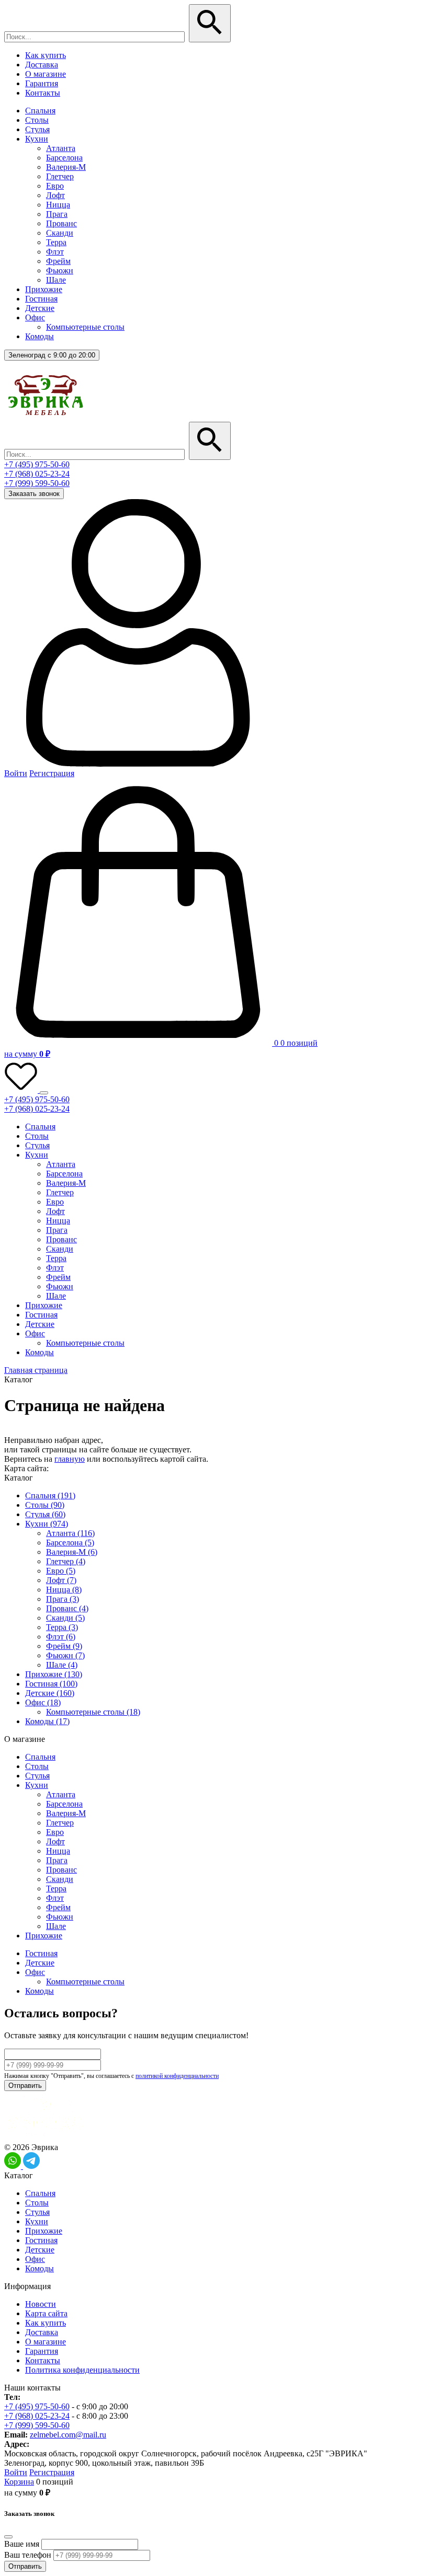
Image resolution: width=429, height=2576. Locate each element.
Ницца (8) (64, 1590)
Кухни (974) (47, 1524)
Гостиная (41, 299)
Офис (35, 317)
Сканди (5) (65, 1618)
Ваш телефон (28, 2555)
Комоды (39, 336)
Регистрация (52, 773)
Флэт (55, 252)
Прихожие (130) (54, 1674)
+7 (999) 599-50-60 (37, 483)
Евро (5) (61, 1571)
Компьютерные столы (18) (93, 1712)
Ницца (58, 205)
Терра (56, 242)
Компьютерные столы (85, 327)
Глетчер (60, 176)
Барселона (64, 158)
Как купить (46, 55)
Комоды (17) (47, 1721)
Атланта (61, 148)
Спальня (40, 111)
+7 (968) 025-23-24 (37, 474)
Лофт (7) (61, 1580)
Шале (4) (62, 1665)
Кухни (37, 139)
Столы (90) (45, 1505)
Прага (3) (63, 1599)
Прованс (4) (67, 1608)
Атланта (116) (70, 1533)
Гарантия (42, 83)
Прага (57, 214)
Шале (56, 280)
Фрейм (58, 261)
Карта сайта (46, 2313)
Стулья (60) (45, 1514)
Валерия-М (66, 167)
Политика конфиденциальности (82, 2370)
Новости (41, 2304)
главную (70, 1459)
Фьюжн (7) (65, 1655)
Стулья (37, 129)
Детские (40, 308)
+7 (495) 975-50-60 (37, 464)
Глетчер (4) (66, 1561)
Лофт (55, 195)
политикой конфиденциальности (177, 2076)
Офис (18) (43, 1702)
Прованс (61, 223)
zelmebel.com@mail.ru (68, 2435)
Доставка (42, 65)
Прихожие (44, 289)
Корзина (19, 2482)
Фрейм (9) (64, 1646)
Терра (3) (62, 1627)
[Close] (8, 2537)
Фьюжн (60, 270)
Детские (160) (50, 1693)
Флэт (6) (61, 1637)
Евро (55, 186)
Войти (16, 773)
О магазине (46, 74)
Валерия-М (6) (72, 1552)
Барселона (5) (70, 1543)
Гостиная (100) (51, 1684)
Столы (37, 120)
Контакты (43, 93)
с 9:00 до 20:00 (52, 355)
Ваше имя (22, 2544)
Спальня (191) (50, 1495)
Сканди (60, 233)
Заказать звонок (34, 494)
